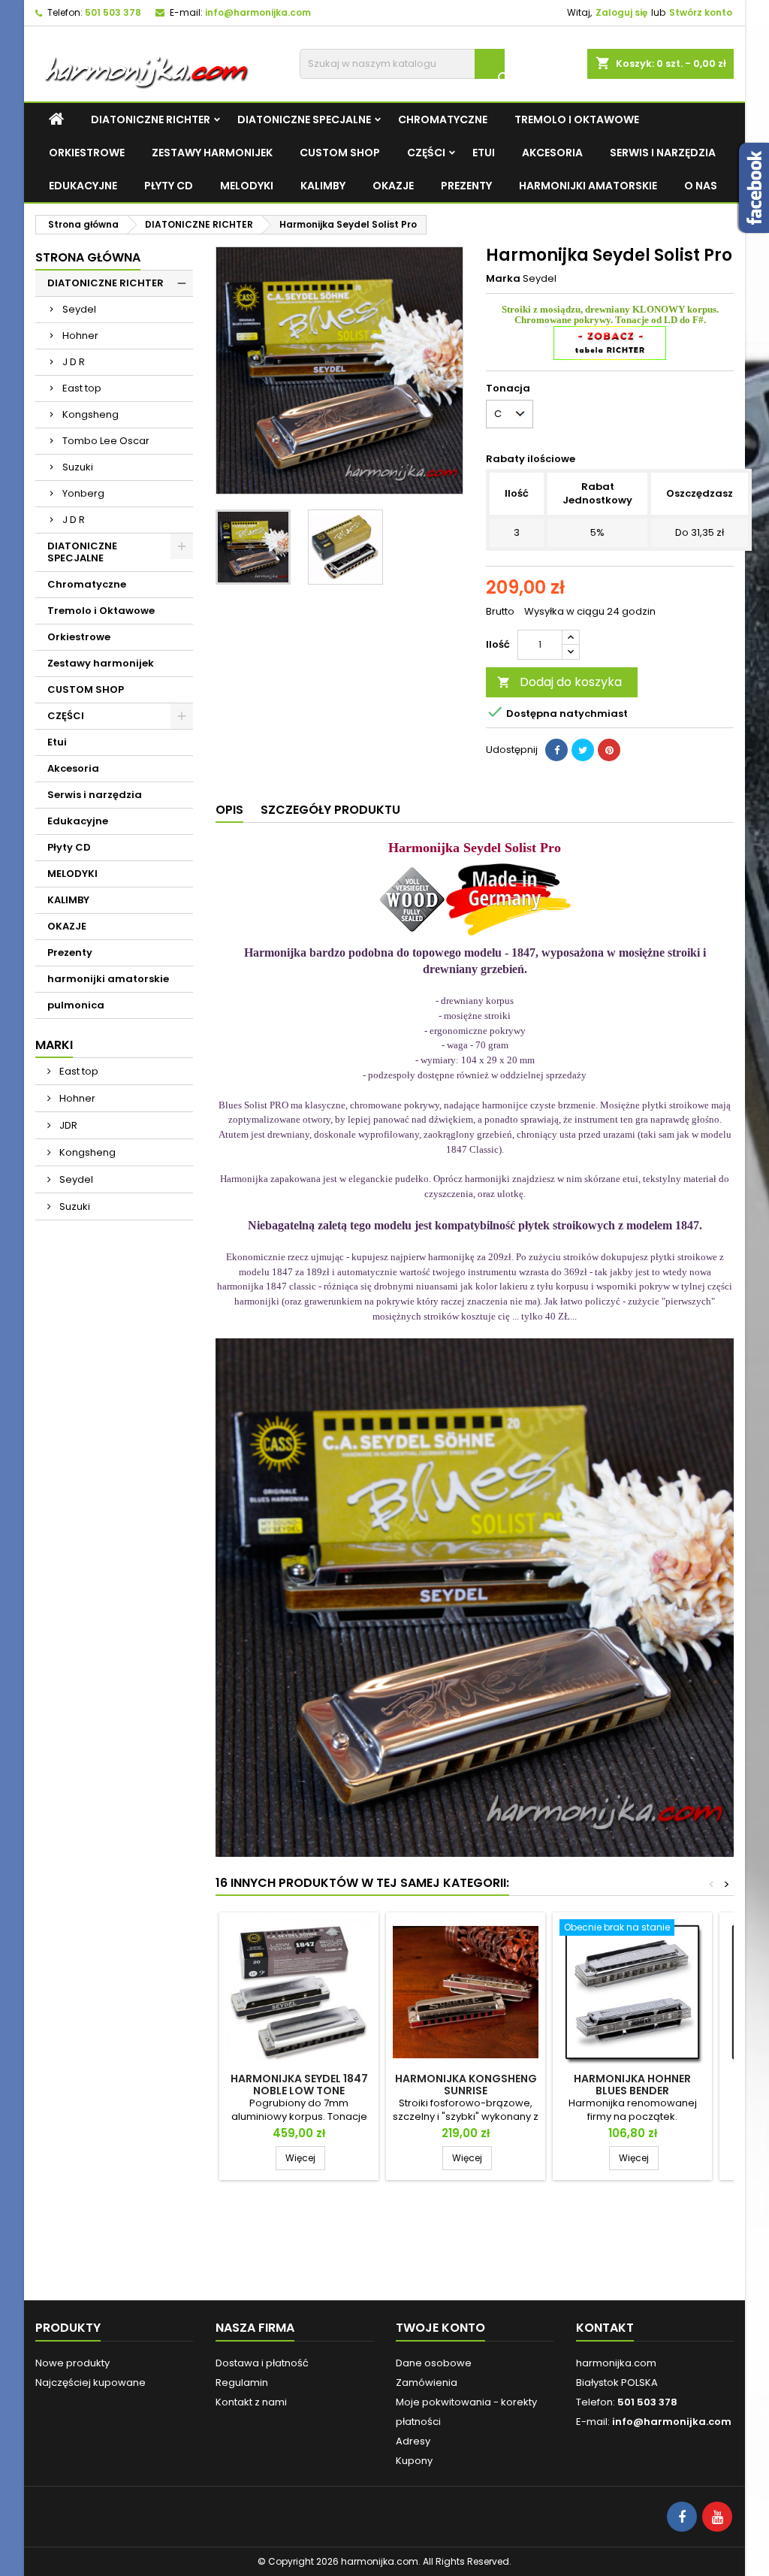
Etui (484, 153)
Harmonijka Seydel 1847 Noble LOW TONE (299, 2085)
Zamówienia (427, 2382)
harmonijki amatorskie (588, 186)
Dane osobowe (434, 2363)
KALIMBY (323, 186)
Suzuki (78, 467)
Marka (503, 279)
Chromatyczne (443, 119)
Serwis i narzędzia (663, 153)
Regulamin (242, 2382)
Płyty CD (169, 186)
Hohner (80, 336)
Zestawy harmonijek (212, 153)
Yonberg (83, 493)
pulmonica (76, 1005)
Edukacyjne (83, 186)
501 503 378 (113, 12)
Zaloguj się (621, 12)
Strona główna (88, 257)
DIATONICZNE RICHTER (151, 119)
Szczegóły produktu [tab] (330, 810)
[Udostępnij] (556, 750)
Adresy (413, 2441)
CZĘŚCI (426, 153)
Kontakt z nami (251, 2402)
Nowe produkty (72, 2363)
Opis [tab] (229, 810)
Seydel (79, 309)
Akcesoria (552, 153)
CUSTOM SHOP (340, 153)
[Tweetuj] (583, 750)
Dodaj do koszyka (559, 682)
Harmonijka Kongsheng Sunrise (466, 2085)
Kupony (414, 2461)
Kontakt (605, 2328)
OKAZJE (393, 186)
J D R (74, 362)
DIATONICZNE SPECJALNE (304, 119)
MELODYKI (247, 186)
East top (82, 388)
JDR (67, 1125)
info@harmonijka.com (258, 12)
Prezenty (466, 186)
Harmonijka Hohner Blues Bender (632, 2085)
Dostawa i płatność (262, 2363)
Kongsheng (90, 414)
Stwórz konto (701, 12)
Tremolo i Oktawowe (577, 119)
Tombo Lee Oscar (106, 441)
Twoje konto (440, 2328)
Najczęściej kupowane (90, 2382)
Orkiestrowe (87, 153)
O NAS (701, 186)
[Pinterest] (609, 750)
